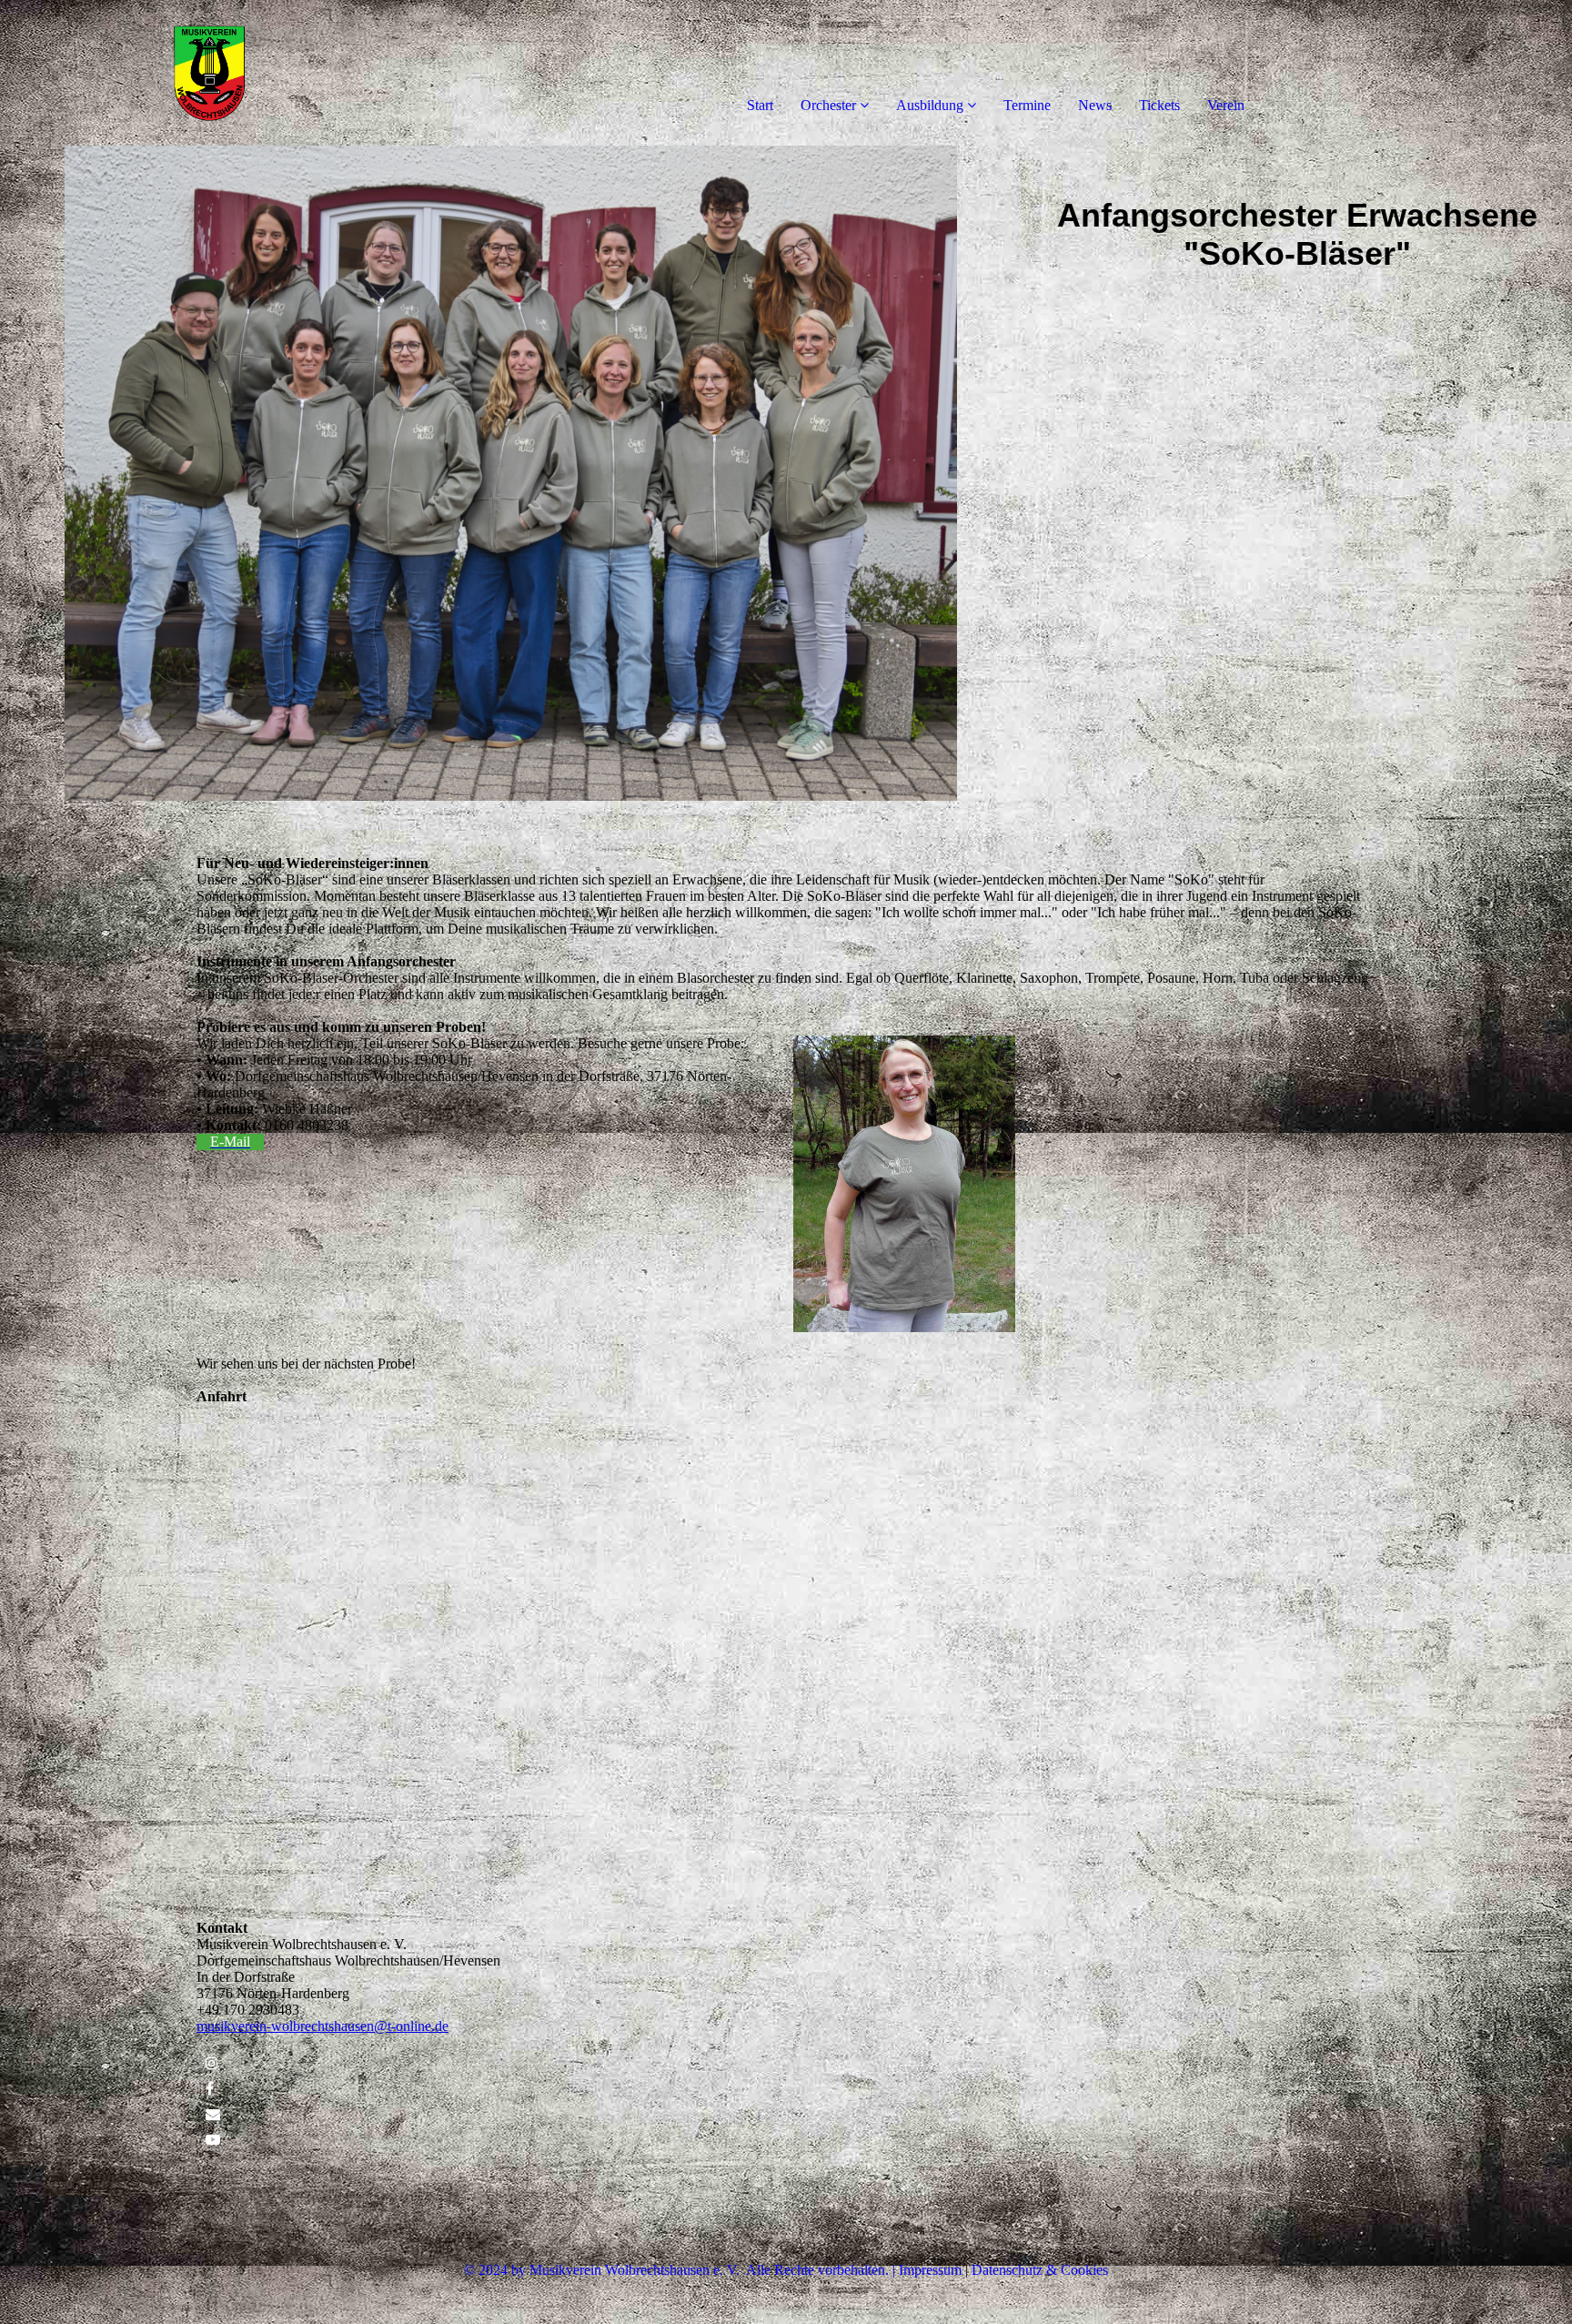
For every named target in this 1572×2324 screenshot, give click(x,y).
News (1095, 105)
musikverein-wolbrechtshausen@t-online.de (322, 2026)
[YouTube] (213, 2140)
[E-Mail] (213, 2114)
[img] (209, 73)
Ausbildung (930, 105)
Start (760, 105)
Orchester (828, 105)
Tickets (1159, 105)
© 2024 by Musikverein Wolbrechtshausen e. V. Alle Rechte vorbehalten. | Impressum (713, 2270)
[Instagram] (212, 2063)
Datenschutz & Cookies (1040, 2270)
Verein (1226, 105)
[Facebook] (210, 2089)
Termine (1027, 105)
